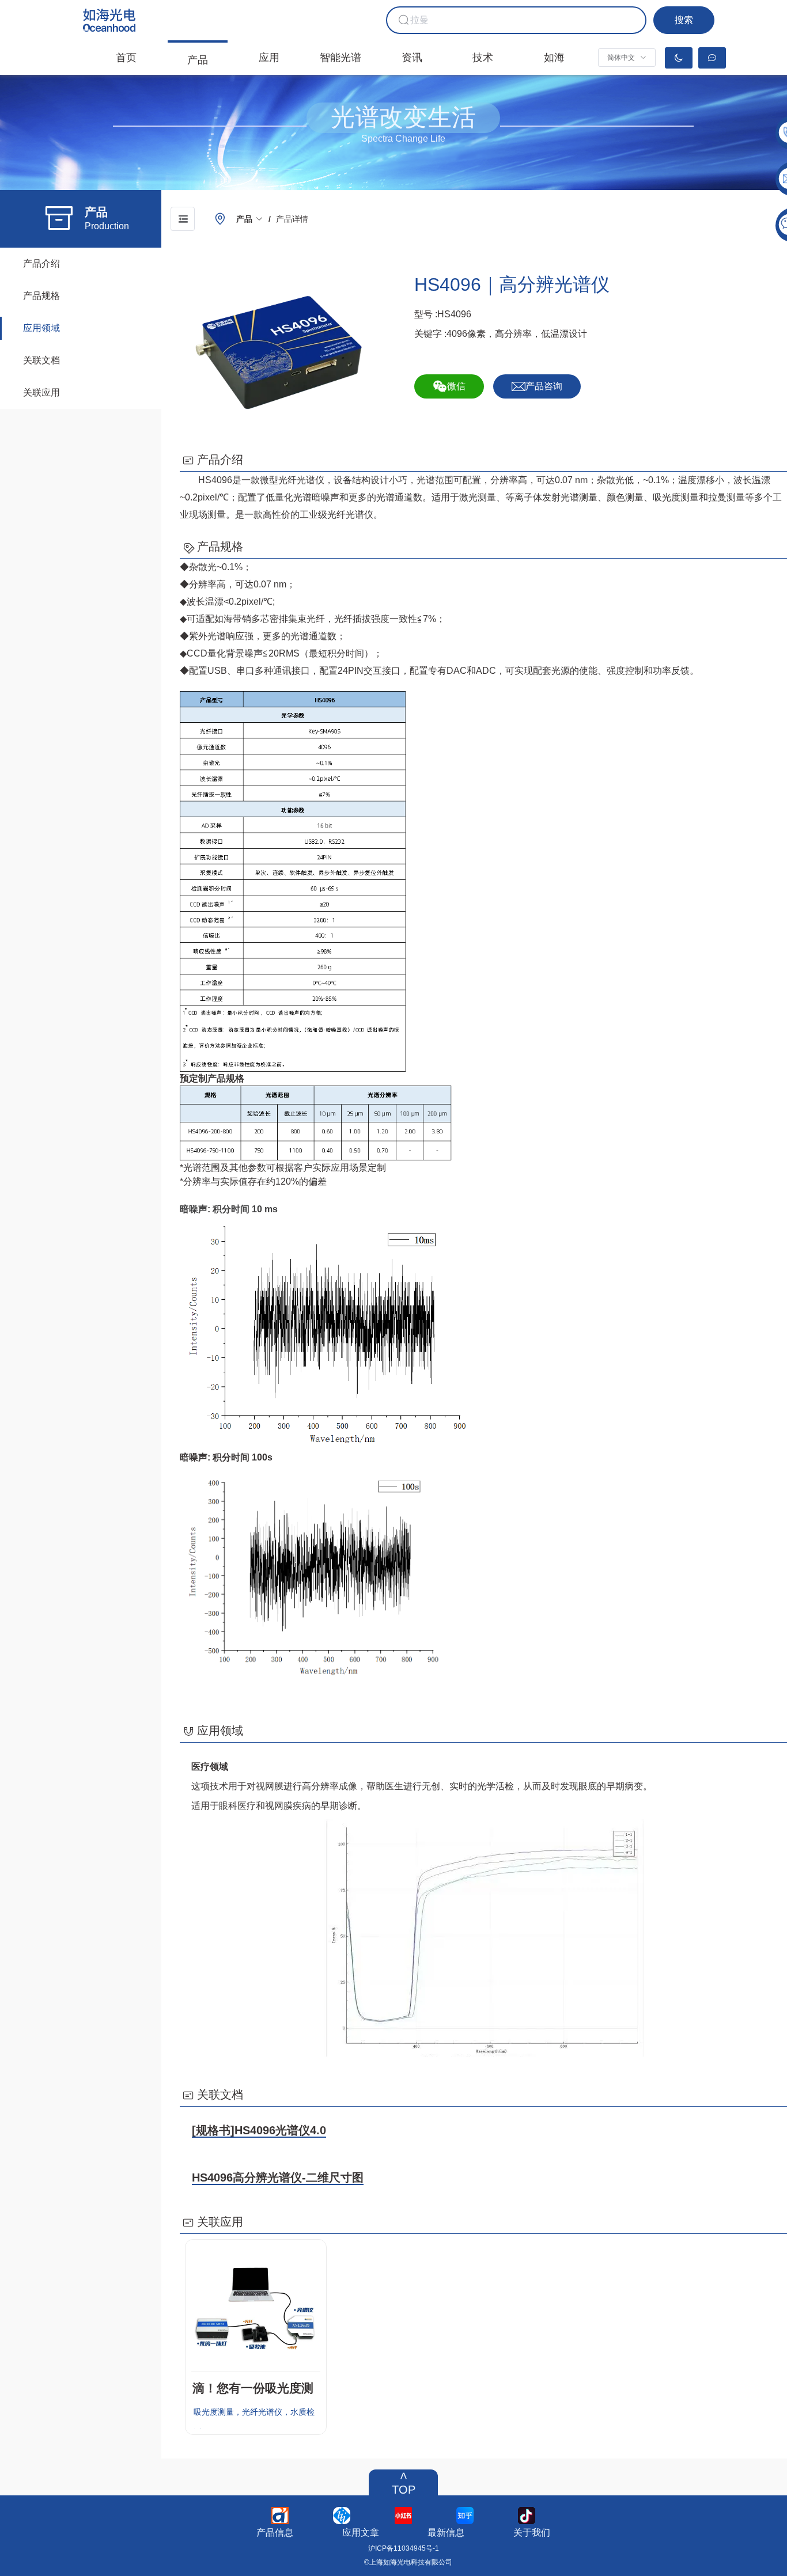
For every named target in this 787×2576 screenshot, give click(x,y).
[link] (250, 219)
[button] (627, 58)
